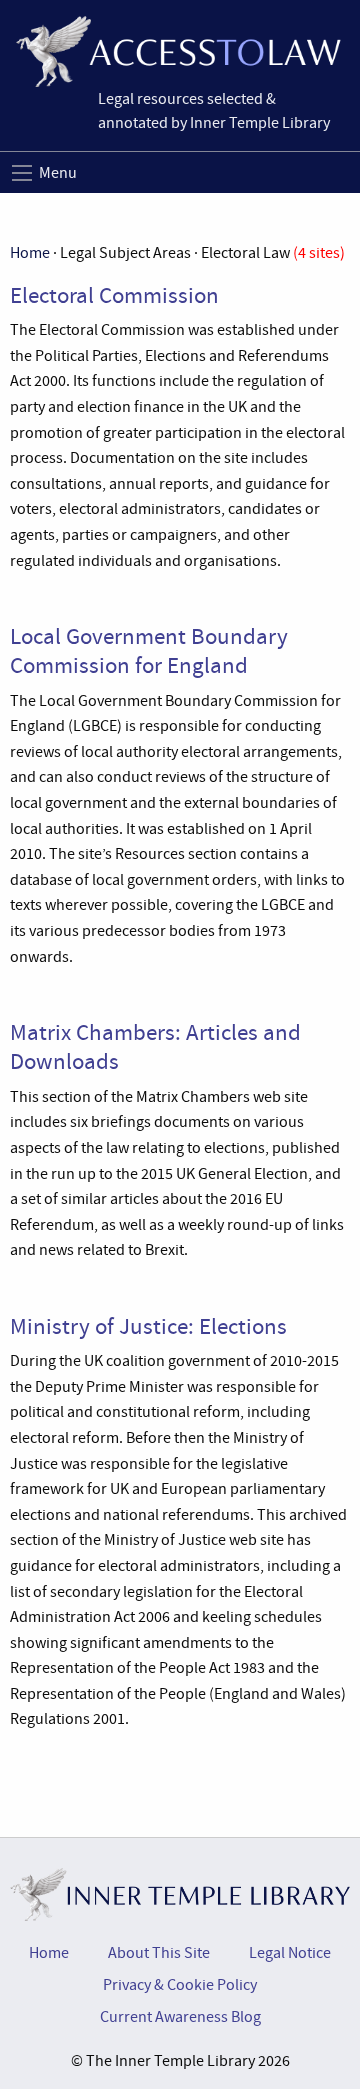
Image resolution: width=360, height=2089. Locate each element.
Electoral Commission (114, 295)
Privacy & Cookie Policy (180, 1985)
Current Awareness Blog (180, 2017)
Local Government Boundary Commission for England (149, 650)
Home (30, 253)
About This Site (159, 1953)
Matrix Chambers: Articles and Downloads (155, 1046)
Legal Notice (290, 1953)
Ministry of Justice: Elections (148, 1326)
